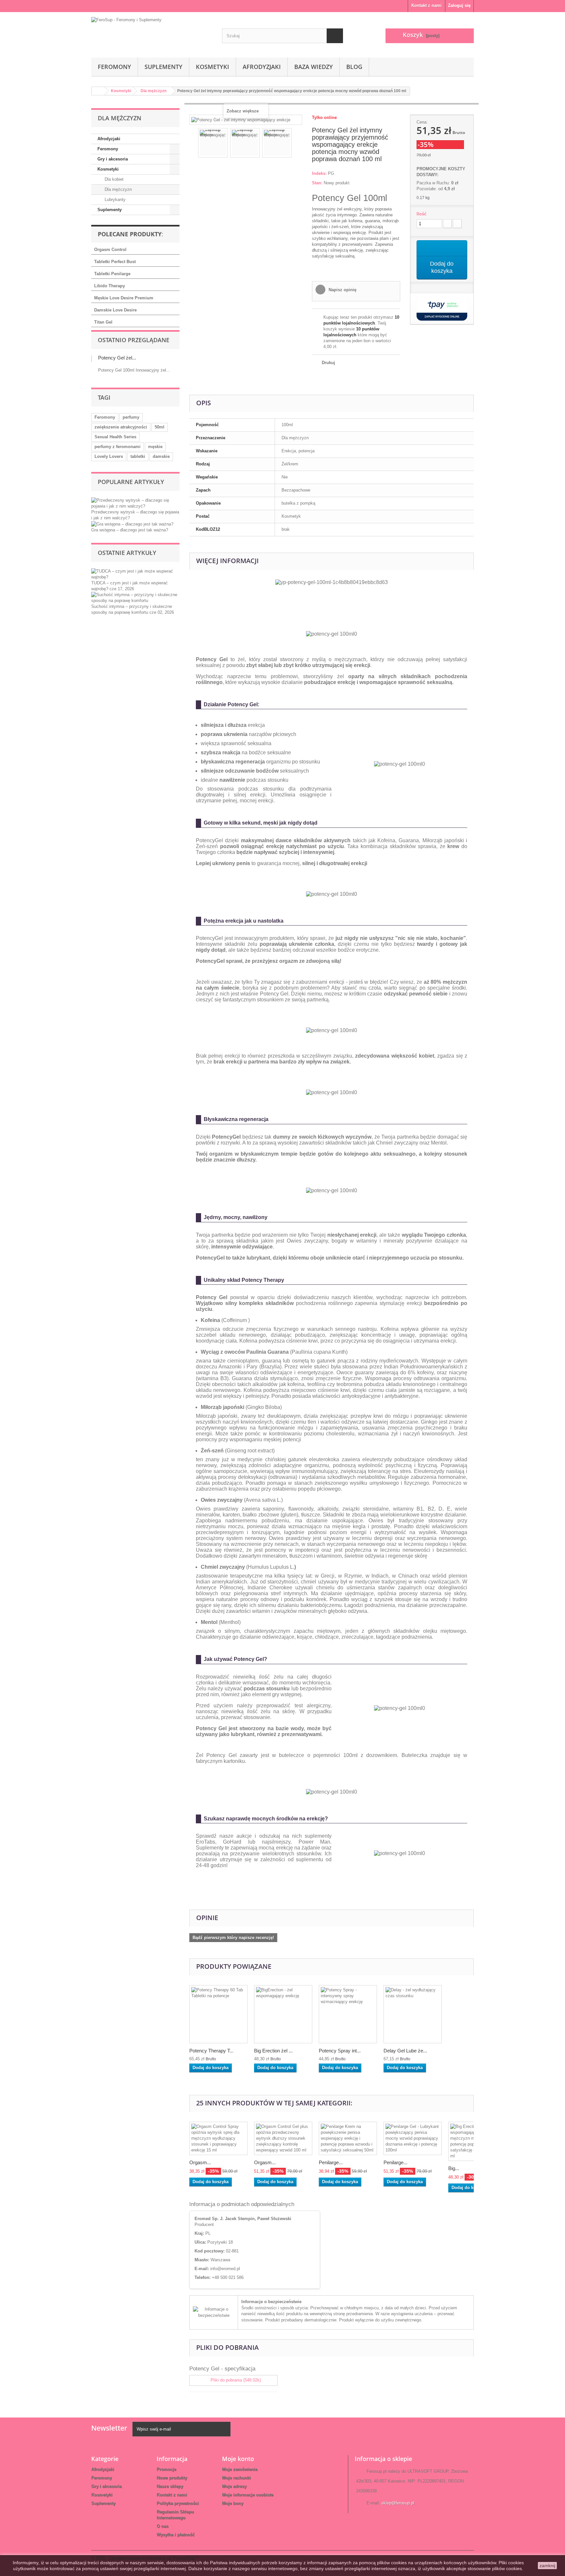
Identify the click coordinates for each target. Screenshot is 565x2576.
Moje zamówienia (240, 2469)
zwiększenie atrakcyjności (121, 427)
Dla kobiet (113, 179)
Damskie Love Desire (115, 310)
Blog (354, 67)
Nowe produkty (172, 2478)
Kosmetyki (213, 67)
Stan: (317, 183)
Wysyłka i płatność (176, 2535)
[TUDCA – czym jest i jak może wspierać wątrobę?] (135, 574)
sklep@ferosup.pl (398, 2503)
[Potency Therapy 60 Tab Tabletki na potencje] (218, 2014)
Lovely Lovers (109, 456)
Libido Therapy (110, 286)
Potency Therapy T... (211, 2051)
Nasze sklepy (170, 2486)
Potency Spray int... (340, 2051)
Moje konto (238, 2459)
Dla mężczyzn (118, 189)
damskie (161, 456)
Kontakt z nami (427, 5)
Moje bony (233, 2503)
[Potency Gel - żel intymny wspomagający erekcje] (213, 143)
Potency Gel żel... (117, 358)
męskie (155, 447)
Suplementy (163, 67)
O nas (163, 2526)
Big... (454, 2168)
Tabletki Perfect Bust (115, 262)
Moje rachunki (236, 2478)
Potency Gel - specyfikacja (222, 2369)
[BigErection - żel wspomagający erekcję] (283, 2014)
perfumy (131, 417)
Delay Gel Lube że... (405, 2051)
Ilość (421, 214)
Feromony (114, 67)
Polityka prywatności (178, 2503)
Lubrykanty (114, 200)
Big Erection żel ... (273, 2051)
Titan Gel (103, 322)
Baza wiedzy (314, 67)
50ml (160, 427)
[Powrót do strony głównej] (98, 91)
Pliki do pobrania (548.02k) (235, 2380)
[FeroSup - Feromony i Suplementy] (152, 33)
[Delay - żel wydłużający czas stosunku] (413, 2014)
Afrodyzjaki (262, 67)
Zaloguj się (459, 5)
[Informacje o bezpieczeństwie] (214, 2312)
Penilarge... (331, 2162)
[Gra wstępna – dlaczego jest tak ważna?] (132, 524)
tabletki (138, 456)
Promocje (166, 2469)
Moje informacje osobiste (248, 2495)
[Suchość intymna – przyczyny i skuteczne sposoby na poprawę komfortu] (135, 597)
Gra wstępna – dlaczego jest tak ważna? (130, 530)
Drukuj (328, 363)
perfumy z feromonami (118, 447)
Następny (298, 144)
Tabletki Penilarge (112, 274)
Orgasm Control (110, 250)
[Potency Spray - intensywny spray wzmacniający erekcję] (348, 2014)
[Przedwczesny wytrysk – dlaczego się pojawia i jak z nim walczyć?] (135, 503)
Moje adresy (234, 2486)
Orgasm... (200, 2162)
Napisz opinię (342, 290)
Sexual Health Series (115, 437)
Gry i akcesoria (113, 159)
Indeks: (319, 173)
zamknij (547, 2566)
